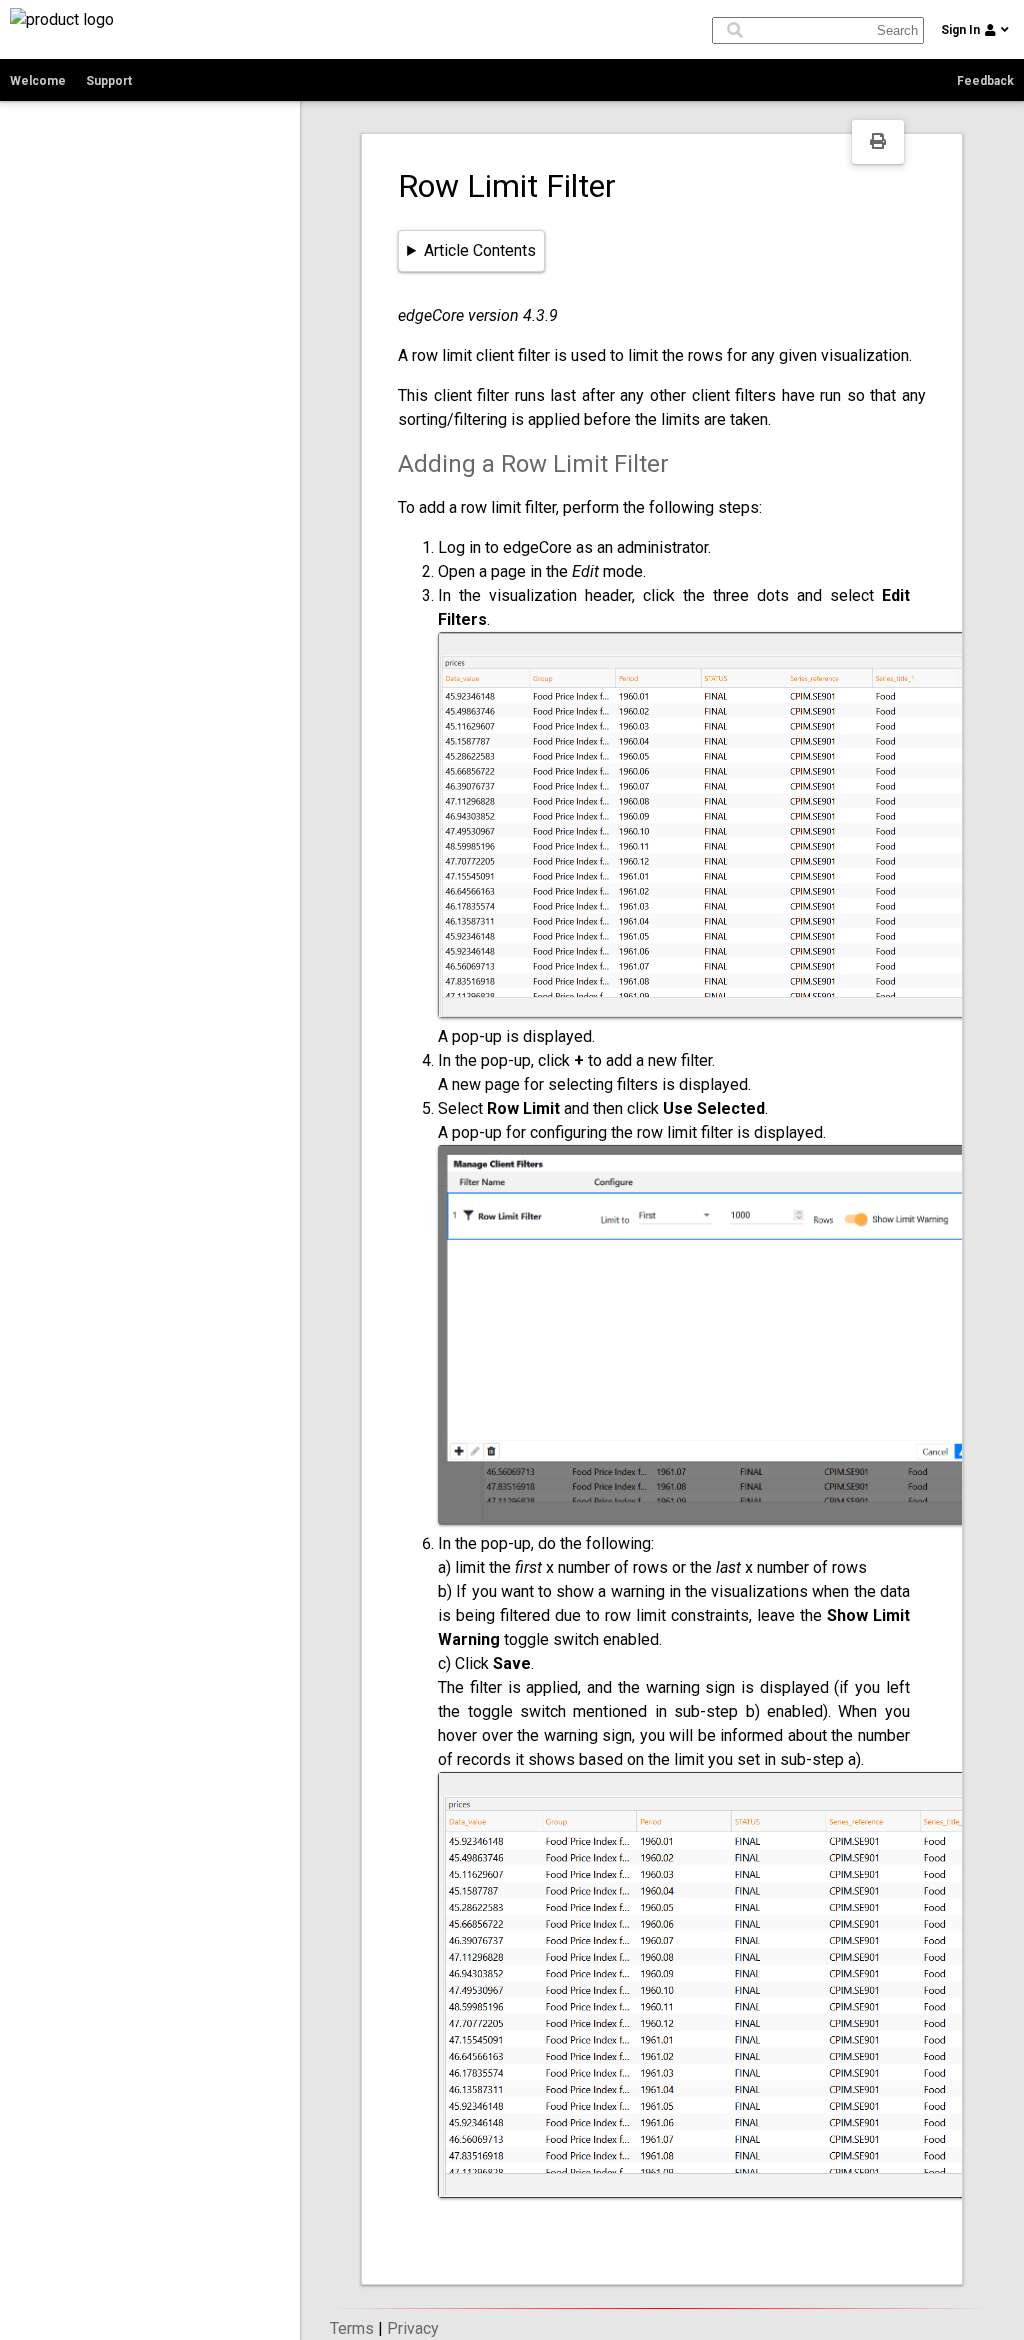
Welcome (38, 81)
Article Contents (480, 250)
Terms (352, 2328)
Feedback (985, 81)
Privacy (413, 2328)
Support (109, 81)
